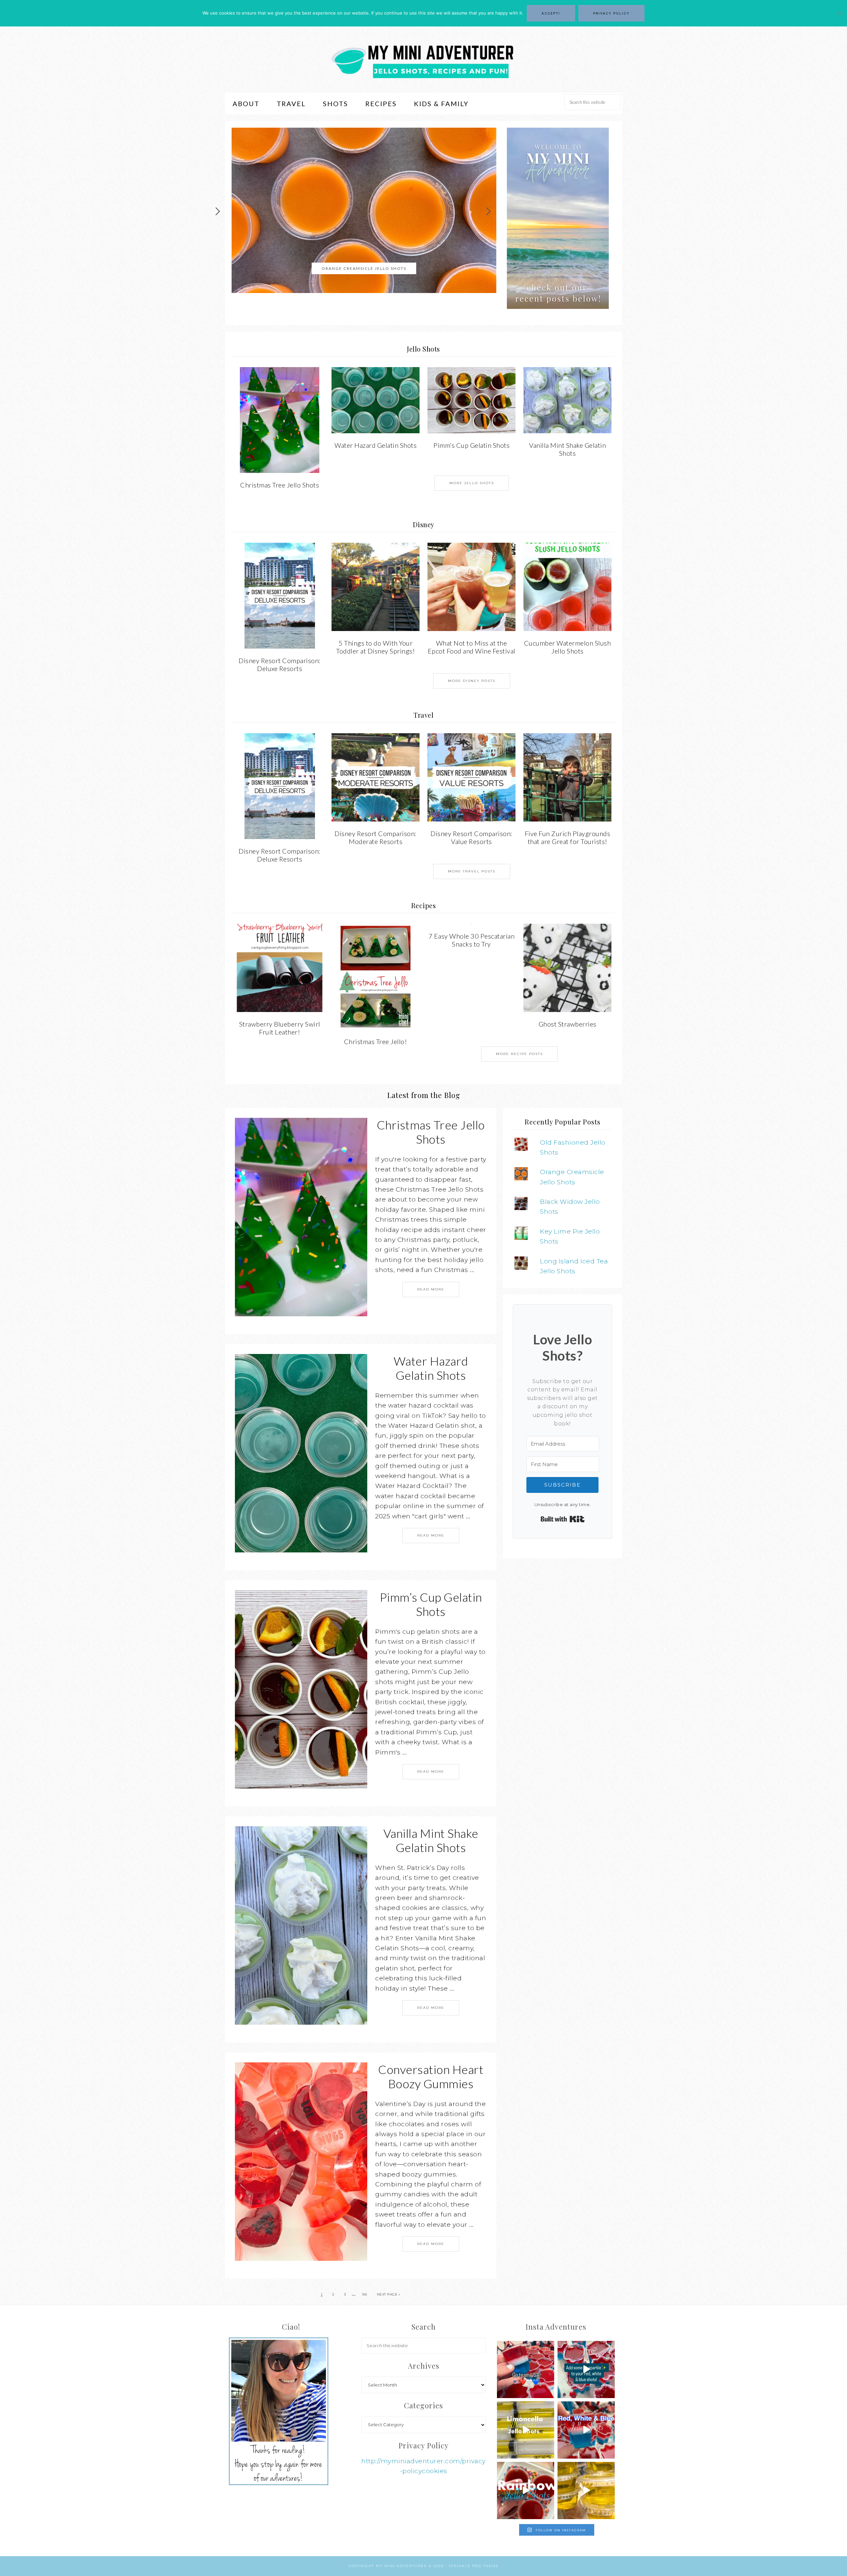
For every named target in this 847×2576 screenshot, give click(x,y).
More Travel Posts (472, 871)
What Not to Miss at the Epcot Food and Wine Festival (472, 647)
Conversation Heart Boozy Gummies (431, 2076)
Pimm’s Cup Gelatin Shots (471, 445)
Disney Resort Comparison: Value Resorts (471, 837)
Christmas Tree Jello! (376, 1041)
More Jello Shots (472, 483)
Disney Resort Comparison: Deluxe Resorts (280, 664)
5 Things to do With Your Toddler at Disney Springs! (376, 647)
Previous (219, 212)
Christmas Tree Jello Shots (280, 485)
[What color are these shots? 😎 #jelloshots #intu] (586, 2491)
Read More (431, 1289)
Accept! (551, 13)
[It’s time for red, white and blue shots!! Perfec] (586, 2430)
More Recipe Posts (519, 1054)
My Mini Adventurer (423, 60)
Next (490, 212)
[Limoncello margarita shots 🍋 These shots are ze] (526, 2430)
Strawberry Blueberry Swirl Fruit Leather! (280, 1028)
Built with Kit (563, 1519)
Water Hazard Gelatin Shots (376, 445)
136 (364, 2294)
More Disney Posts (472, 681)
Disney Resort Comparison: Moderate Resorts (376, 837)
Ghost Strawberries (568, 1024)
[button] (558, 218)
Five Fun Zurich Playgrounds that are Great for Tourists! (568, 837)
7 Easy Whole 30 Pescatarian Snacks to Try (472, 940)
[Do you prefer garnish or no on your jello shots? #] (586, 2369)
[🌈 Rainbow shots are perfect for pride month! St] (526, 2491)
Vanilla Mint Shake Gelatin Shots (567, 449)
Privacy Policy (611, 13)
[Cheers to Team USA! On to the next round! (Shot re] (526, 2369)
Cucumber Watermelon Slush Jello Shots (364, 268)
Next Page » (389, 2294)
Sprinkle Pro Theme (474, 2566)
